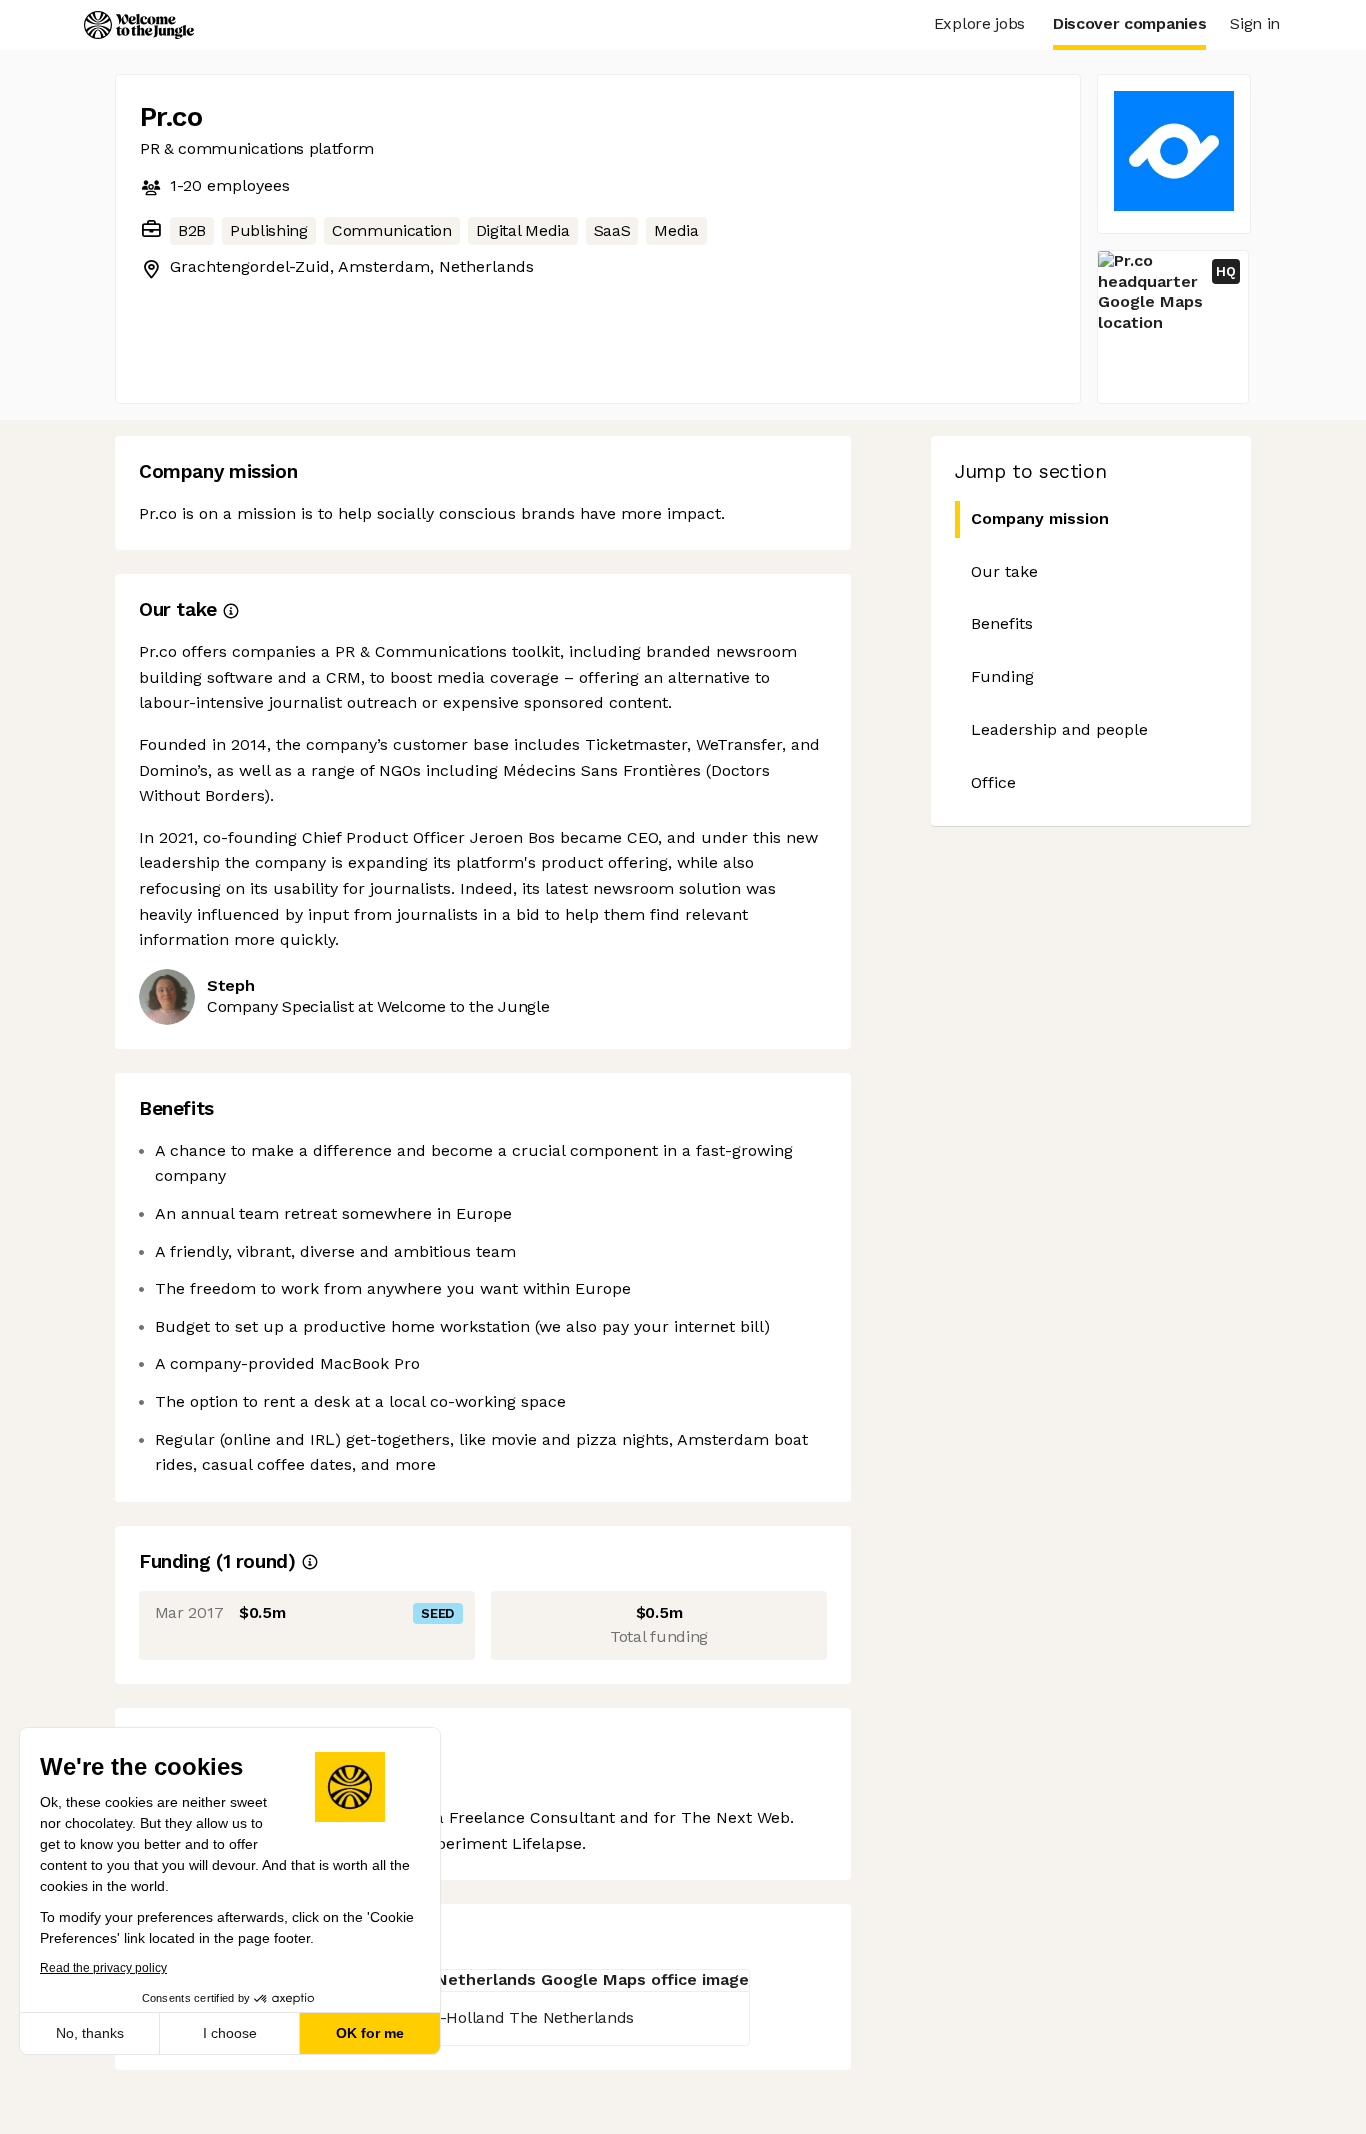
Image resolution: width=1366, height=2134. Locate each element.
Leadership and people (1059, 729)
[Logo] (139, 25)
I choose (230, 2033)
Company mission (1040, 518)
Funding (1002, 676)
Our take (1004, 571)
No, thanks (90, 2033)
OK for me (370, 2033)
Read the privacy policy (103, 1968)
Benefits (1002, 623)
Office (993, 782)
